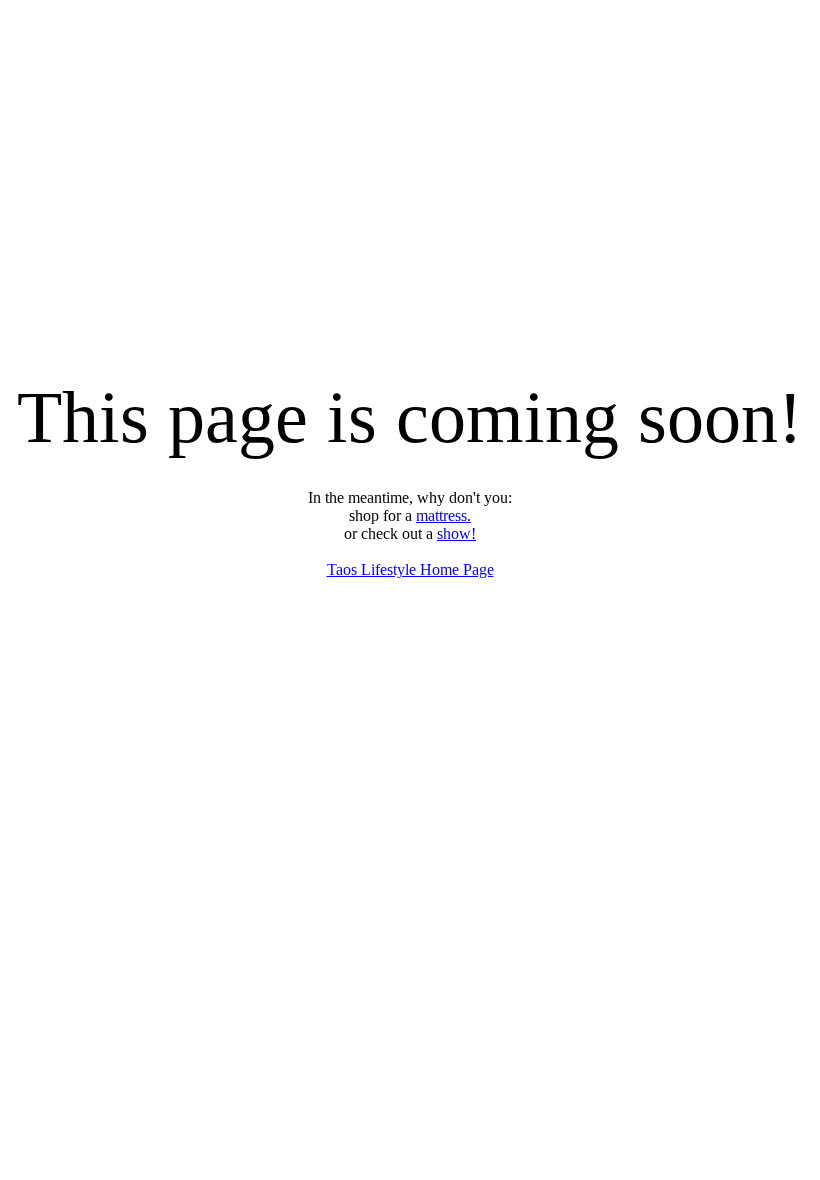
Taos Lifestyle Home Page (410, 569)
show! (456, 533)
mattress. (443, 515)
